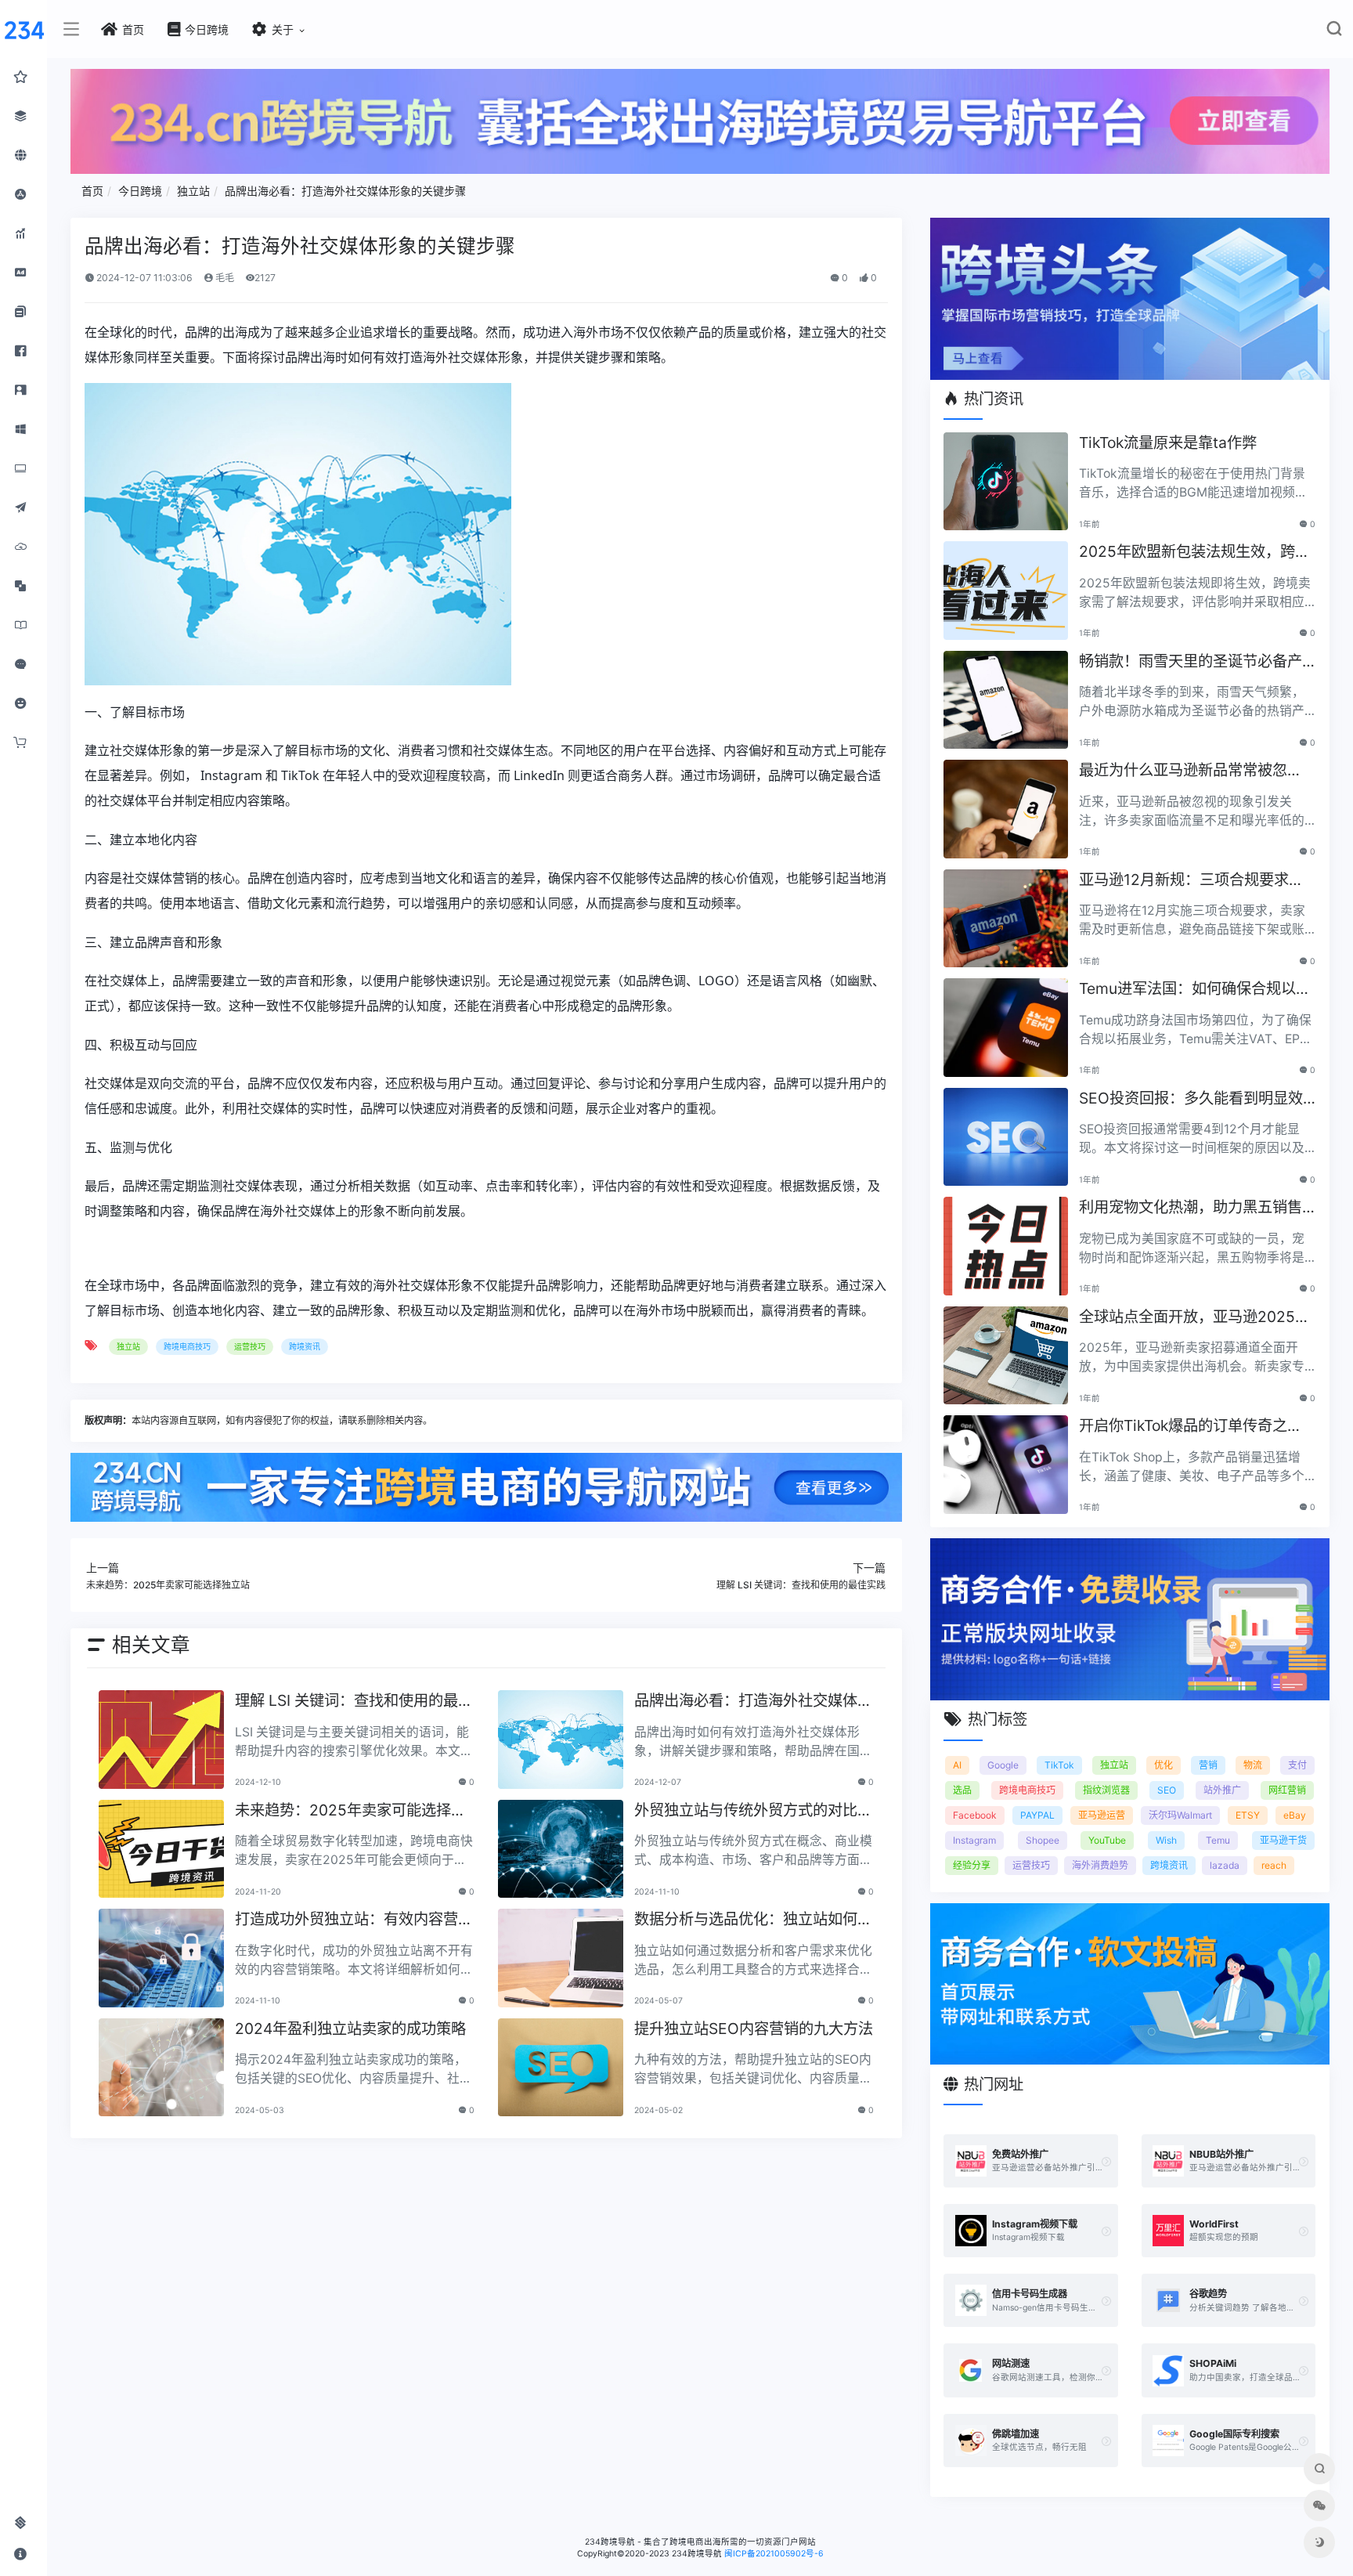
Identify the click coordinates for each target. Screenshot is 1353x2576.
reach (1274, 1865)
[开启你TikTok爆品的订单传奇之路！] (1005, 1465)
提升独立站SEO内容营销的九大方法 (754, 2029)
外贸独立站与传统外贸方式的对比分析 (753, 1811)
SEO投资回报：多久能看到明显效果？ (1191, 1099)
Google (1003, 1765)
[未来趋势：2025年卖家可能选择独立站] (161, 1849)
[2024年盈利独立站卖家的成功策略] (161, 2068)
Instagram (974, 1840)
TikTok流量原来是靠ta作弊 (1168, 443)
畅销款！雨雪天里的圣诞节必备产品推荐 (1191, 662)
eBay (1295, 1815)
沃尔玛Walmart (1180, 1815)
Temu (1218, 1840)
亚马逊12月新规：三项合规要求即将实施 (1191, 881)
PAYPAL (1037, 1815)
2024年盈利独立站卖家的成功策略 (350, 2029)
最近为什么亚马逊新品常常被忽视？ (1183, 771)
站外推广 (1222, 1790)
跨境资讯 (305, 1346)
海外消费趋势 (1100, 1865)
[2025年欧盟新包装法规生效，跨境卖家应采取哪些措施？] (1005, 591)
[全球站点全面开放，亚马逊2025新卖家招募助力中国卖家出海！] (1005, 1356)
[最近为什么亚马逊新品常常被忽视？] (1005, 809)
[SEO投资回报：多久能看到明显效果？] (1005, 1137)
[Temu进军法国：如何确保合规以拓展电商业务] (1005, 1028)
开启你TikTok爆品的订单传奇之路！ (1183, 1427)
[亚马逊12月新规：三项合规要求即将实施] (1005, 919)
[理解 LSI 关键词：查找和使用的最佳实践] (161, 1740)
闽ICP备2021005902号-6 (774, 2554)
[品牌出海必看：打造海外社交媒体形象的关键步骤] (561, 1740)
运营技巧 (250, 1346)
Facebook (975, 1815)
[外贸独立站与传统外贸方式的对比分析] (561, 1849)
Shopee (1043, 1840)
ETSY (1248, 1815)
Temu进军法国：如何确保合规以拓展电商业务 (1195, 990)
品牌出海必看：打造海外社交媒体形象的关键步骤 (345, 191)
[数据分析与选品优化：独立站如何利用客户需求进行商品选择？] (561, 1958)
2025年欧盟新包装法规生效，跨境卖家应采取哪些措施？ (1194, 553)
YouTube (1107, 1840)
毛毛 (224, 278)
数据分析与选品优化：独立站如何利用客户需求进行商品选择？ (753, 1920)
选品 (962, 1790)
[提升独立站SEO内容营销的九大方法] (561, 2068)
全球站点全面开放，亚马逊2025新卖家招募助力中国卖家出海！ (1194, 1318)
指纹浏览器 (1106, 1790)
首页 (92, 191)
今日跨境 (140, 191)
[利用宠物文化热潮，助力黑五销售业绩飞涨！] (1005, 1246)
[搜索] (1334, 32)
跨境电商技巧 (187, 1346)
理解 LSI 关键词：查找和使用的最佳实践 (354, 1702)
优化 (1164, 1765)
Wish (1166, 1840)
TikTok (1059, 1765)
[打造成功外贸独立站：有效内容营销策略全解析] (161, 1958)
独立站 (193, 191)
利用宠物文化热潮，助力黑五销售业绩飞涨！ (1191, 1208)
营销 (1208, 1765)
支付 (1297, 1765)
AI (957, 1765)
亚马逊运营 (1102, 1815)
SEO (1167, 1790)
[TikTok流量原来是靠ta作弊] (1005, 482)
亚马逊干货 (1283, 1840)
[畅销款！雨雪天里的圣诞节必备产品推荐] (1005, 700)
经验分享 (972, 1865)
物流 (1253, 1765)
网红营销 (1287, 1790)
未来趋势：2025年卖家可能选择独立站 (350, 1811)
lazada (1225, 1865)
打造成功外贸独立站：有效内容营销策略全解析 (354, 1920)
